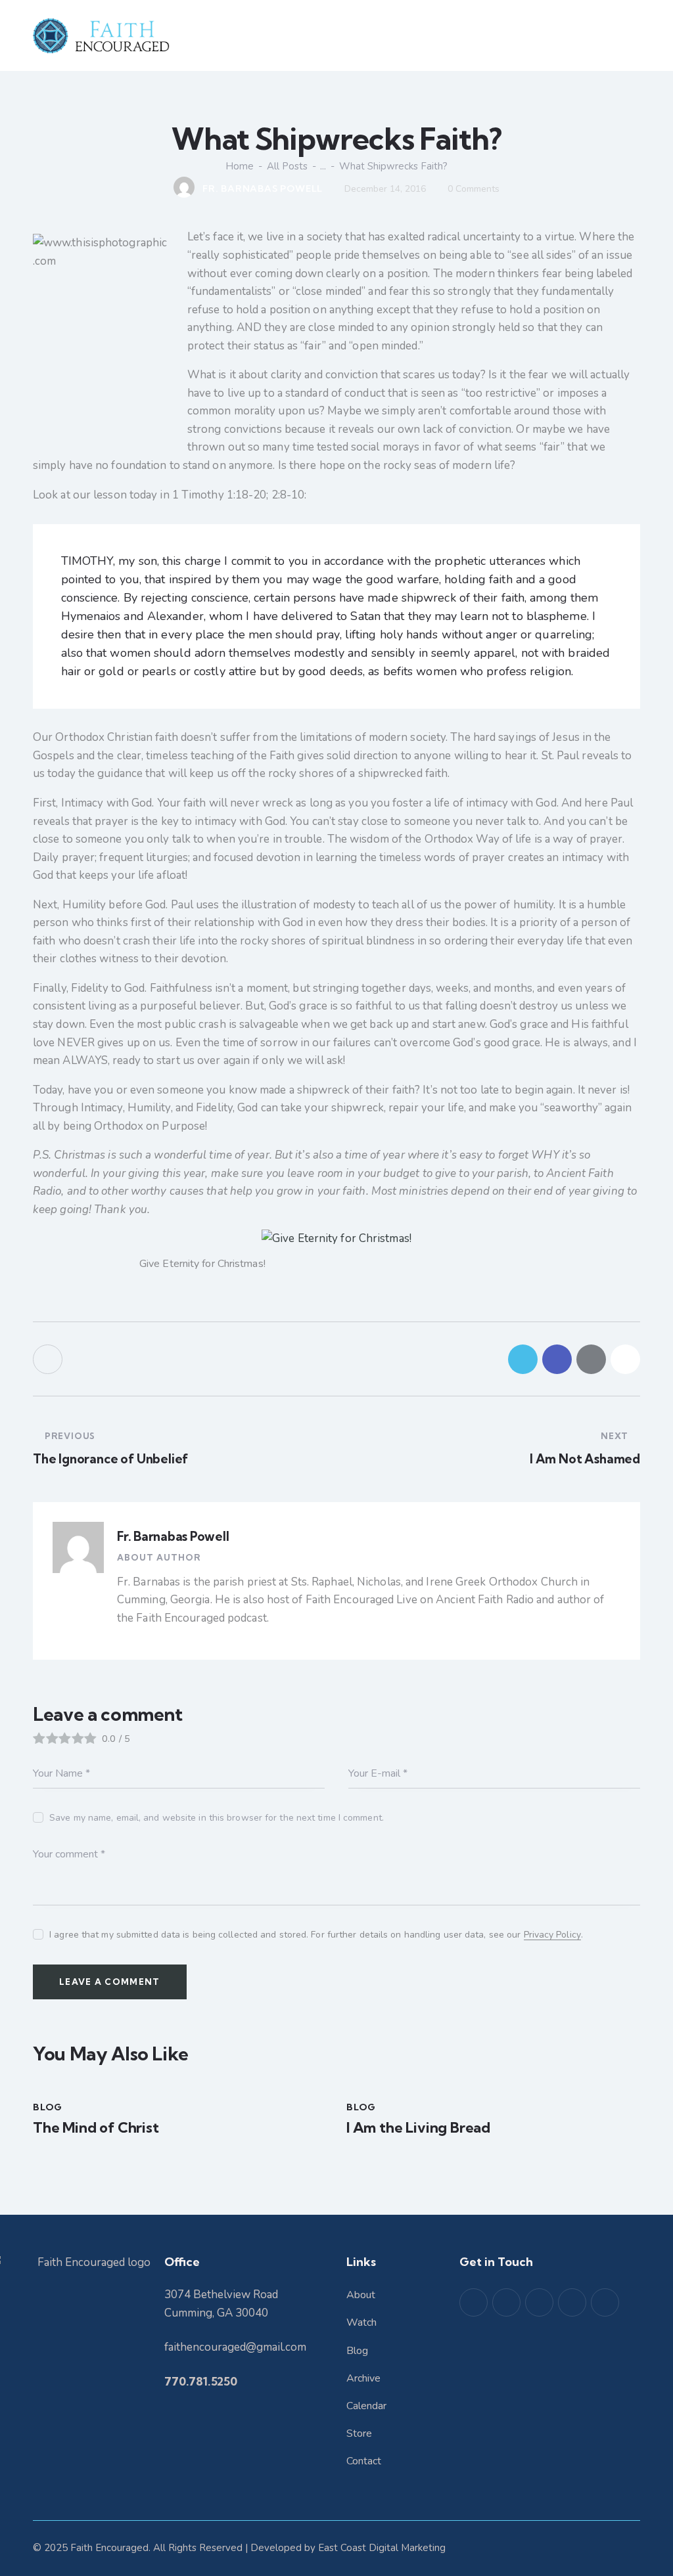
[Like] (49, 1359)
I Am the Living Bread (418, 2127)
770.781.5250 (201, 2381)
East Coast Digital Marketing (382, 2548)
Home (240, 166)
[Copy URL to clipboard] (625, 1359)
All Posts (287, 166)
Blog (48, 2107)
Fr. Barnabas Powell (173, 1536)
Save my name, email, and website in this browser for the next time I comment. (217, 1818)
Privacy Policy (552, 1935)
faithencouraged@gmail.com (235, 2347)
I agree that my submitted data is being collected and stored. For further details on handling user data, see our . (316, 1935)
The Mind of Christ (96, 2127)
